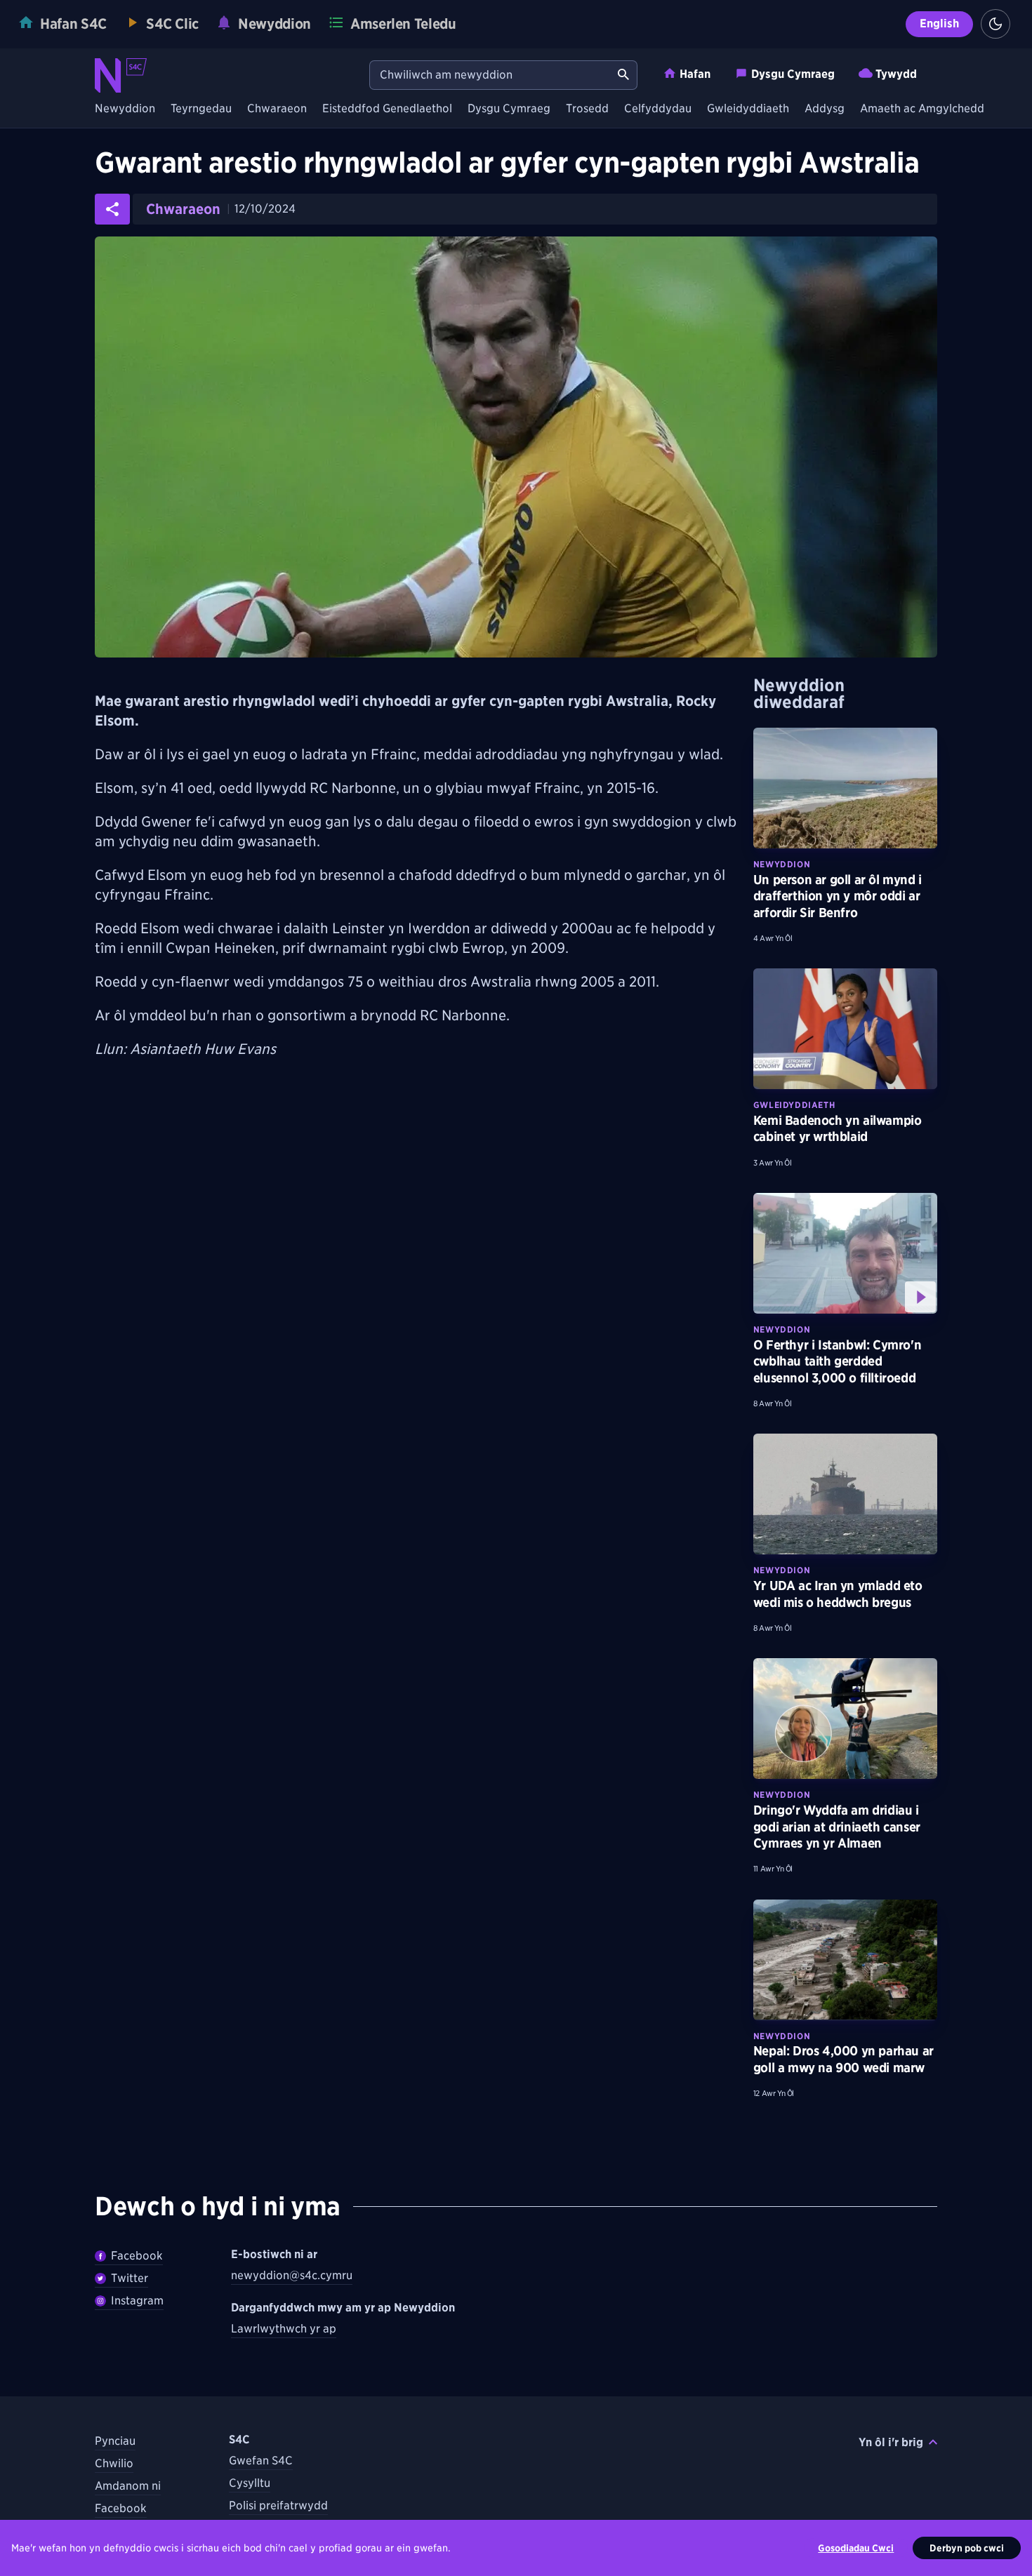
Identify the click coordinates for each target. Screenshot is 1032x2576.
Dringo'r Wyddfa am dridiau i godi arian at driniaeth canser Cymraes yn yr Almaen (837, 1827)
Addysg (825, 109)
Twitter (130, 2278)
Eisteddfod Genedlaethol (387, 109)
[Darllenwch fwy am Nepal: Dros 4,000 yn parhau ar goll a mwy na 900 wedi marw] (845, 1960)
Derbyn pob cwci (967, 2548)
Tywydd (896, 74)
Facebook (137, 2256)
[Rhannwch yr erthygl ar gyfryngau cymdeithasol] (112, 209)
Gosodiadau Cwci (856, 2548)
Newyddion (125, 109)
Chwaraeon (277, 109)
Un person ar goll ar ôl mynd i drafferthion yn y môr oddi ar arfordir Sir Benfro (838, 896)
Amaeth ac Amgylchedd (922, 109)
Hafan (695, 74)
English (939, 24)
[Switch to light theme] (995, 24)
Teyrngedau (201, 109)
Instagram (137, 2301)
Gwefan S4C (261, 2461)
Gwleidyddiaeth (748, 109)
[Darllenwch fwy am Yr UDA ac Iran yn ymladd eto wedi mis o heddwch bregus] (845, 1494)
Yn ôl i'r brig (891, 2442)
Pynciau (115, 2441)
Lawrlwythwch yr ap (284, 2329)
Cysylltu (250, 2483)
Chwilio (114, 2463)
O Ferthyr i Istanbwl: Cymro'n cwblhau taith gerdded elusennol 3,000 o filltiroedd (837, 1361)
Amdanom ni (128, 2486)
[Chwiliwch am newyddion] (623, 75)
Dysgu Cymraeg (793, 74)
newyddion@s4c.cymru (292, 2275)
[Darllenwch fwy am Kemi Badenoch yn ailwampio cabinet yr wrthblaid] (845, 1029)
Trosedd (587, 109)
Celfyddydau (658, 109)
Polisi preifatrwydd (278, 2505)
